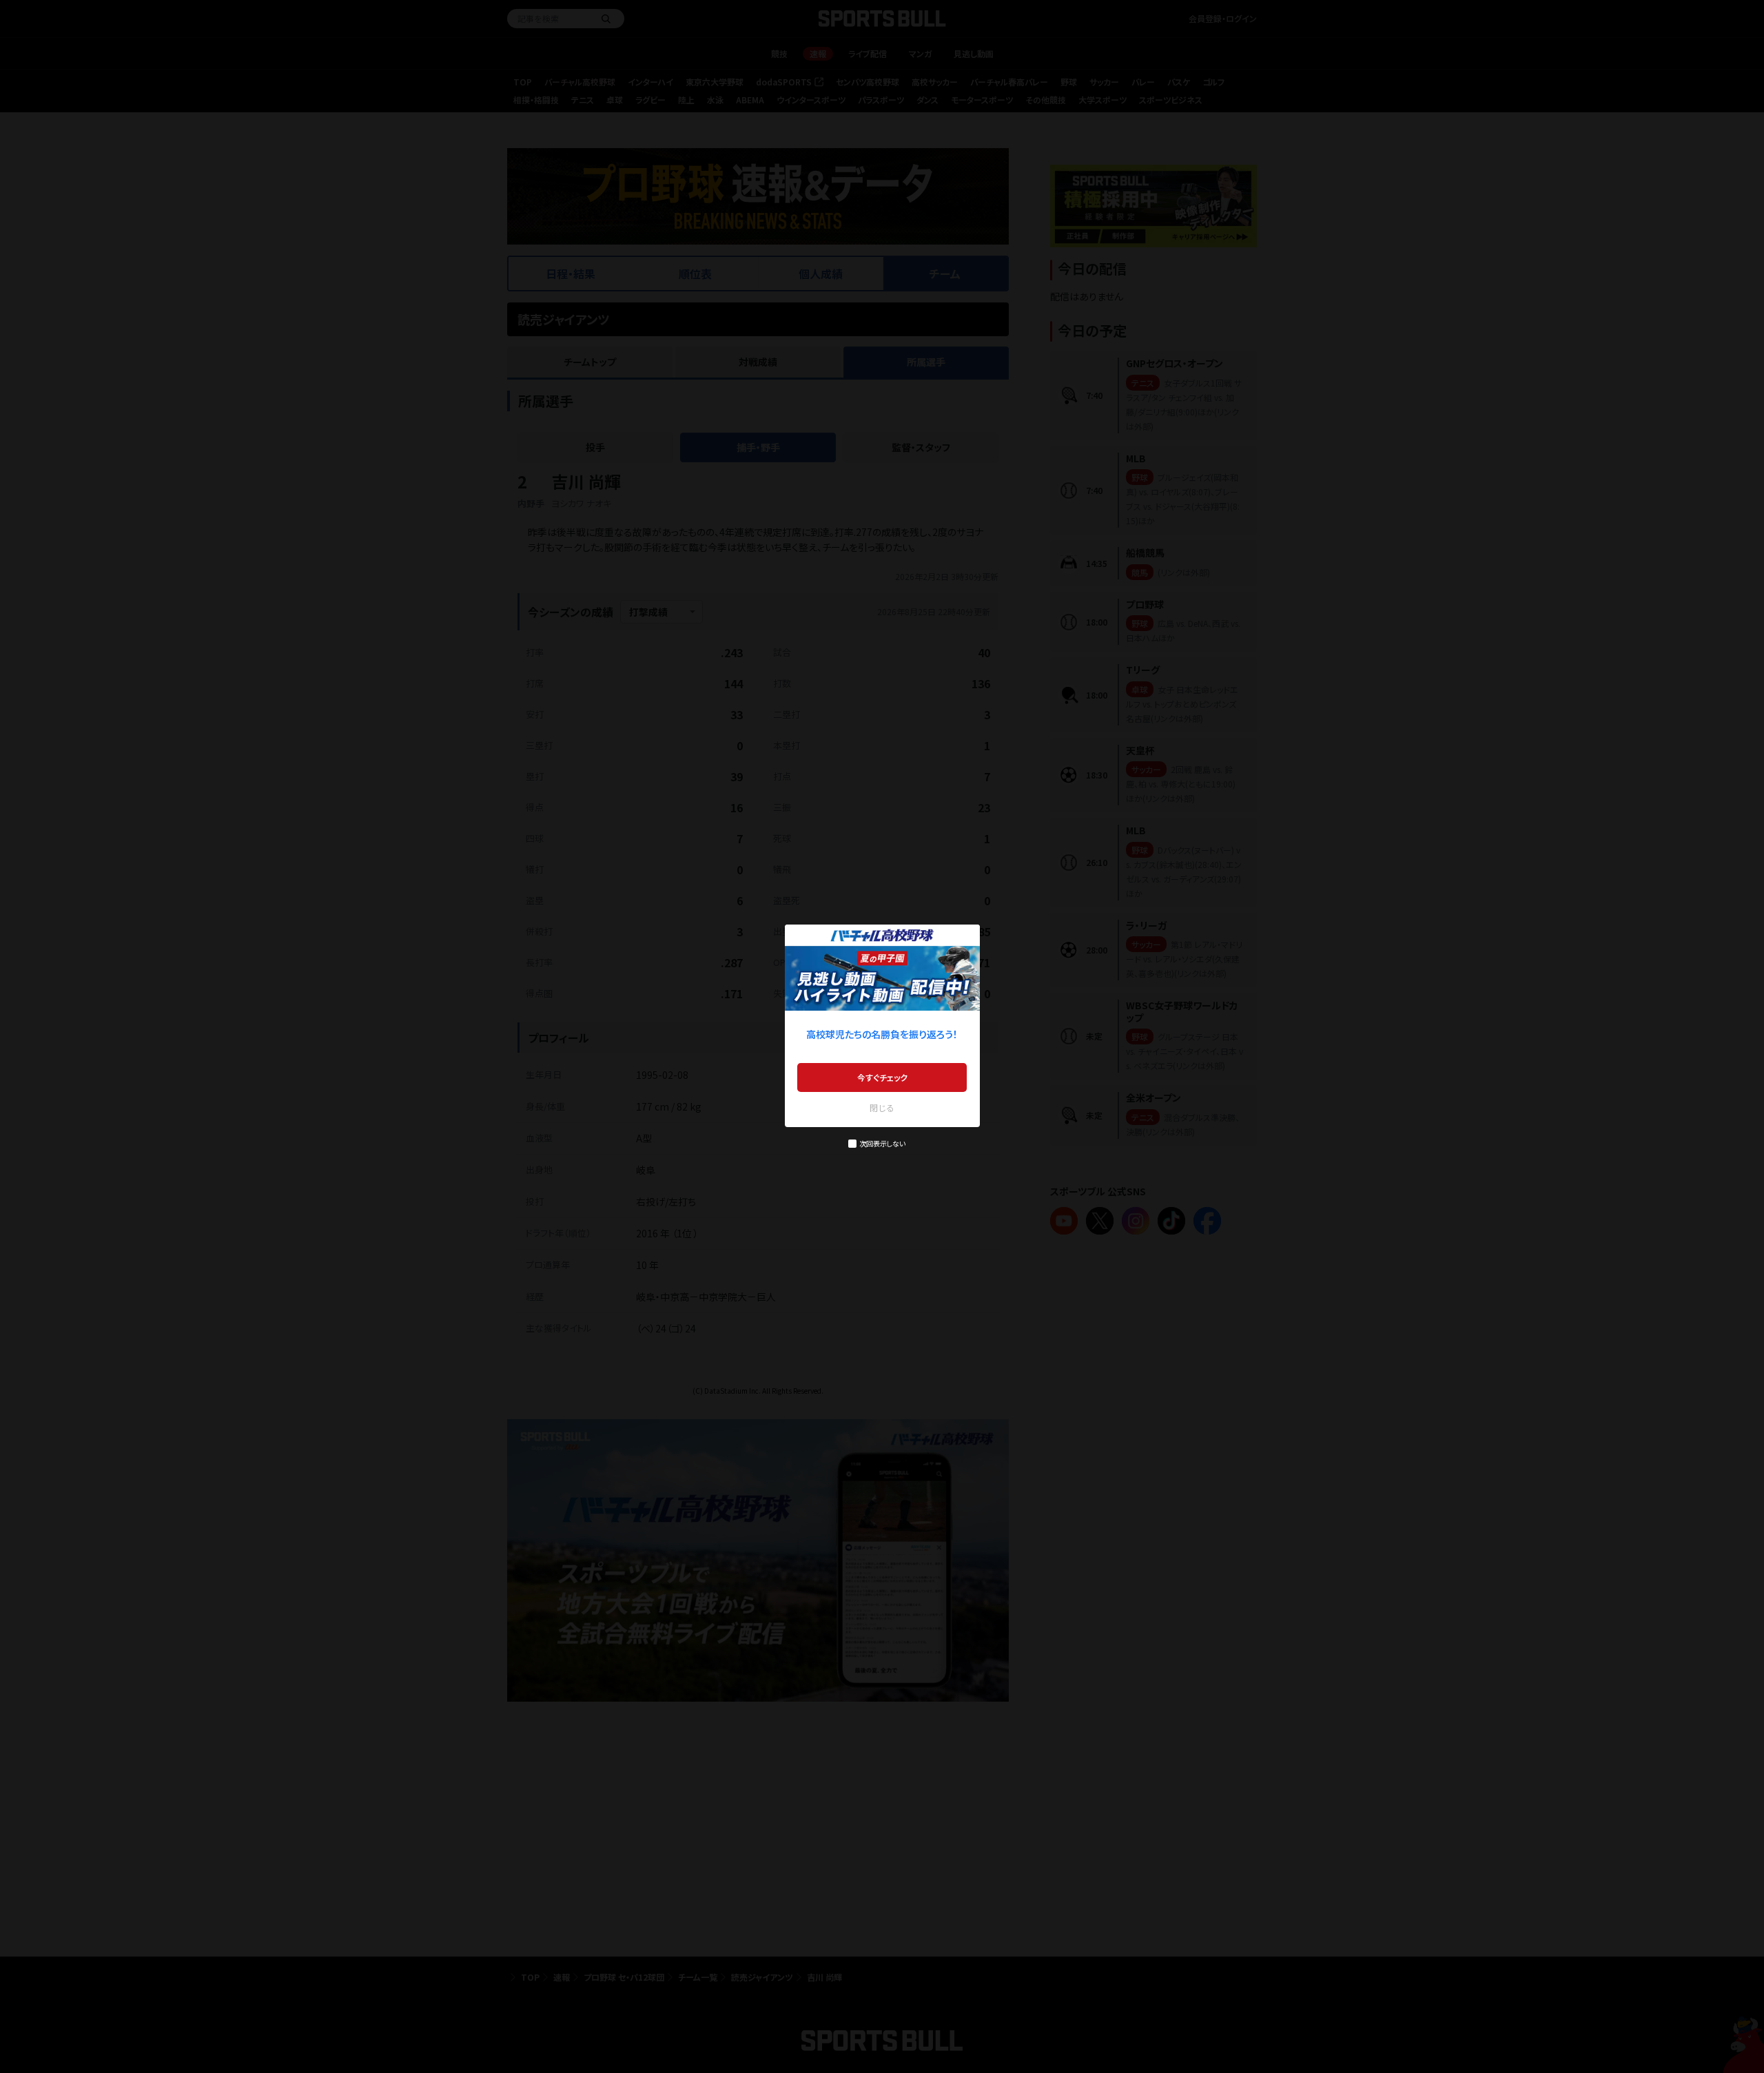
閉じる (882, 1107)
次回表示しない (882, 1143)
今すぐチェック (882, 1077)
